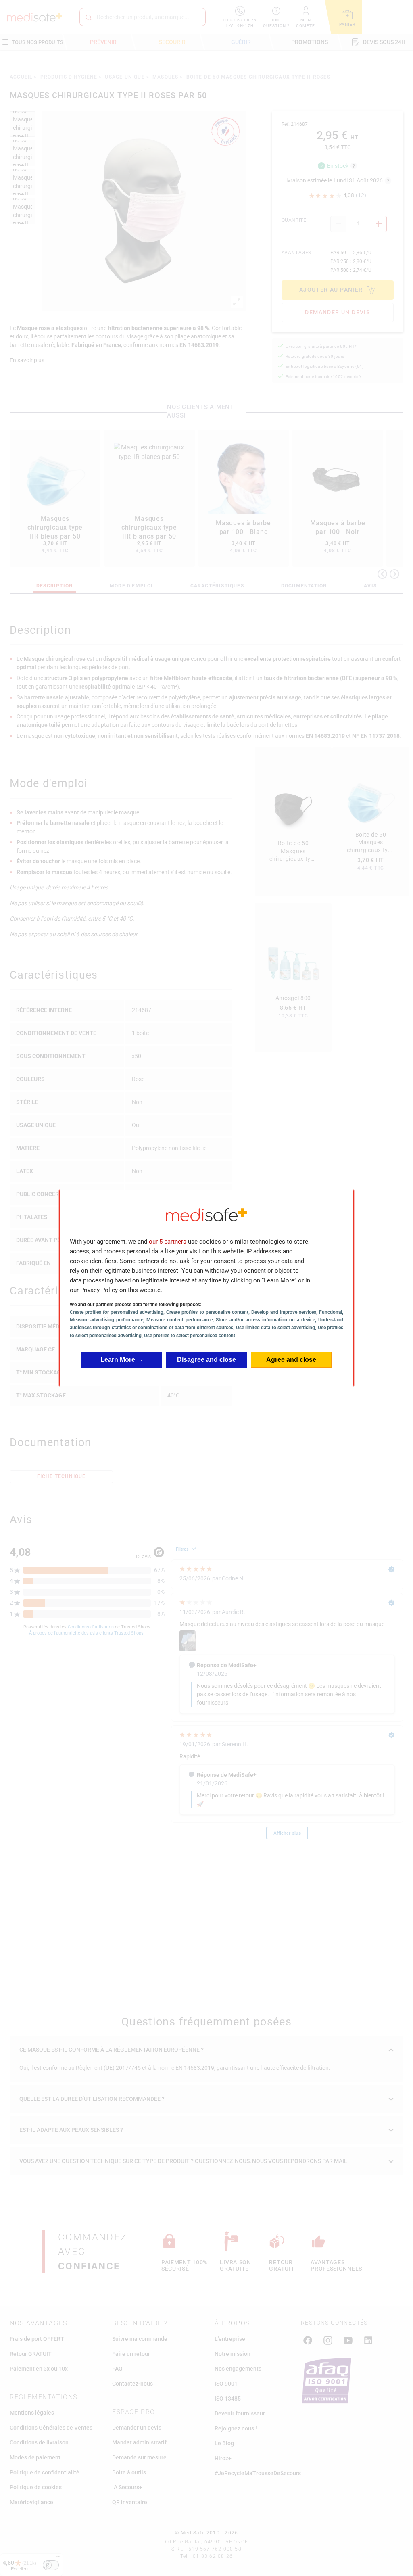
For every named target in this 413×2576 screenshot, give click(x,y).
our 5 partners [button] (168, 1242)
